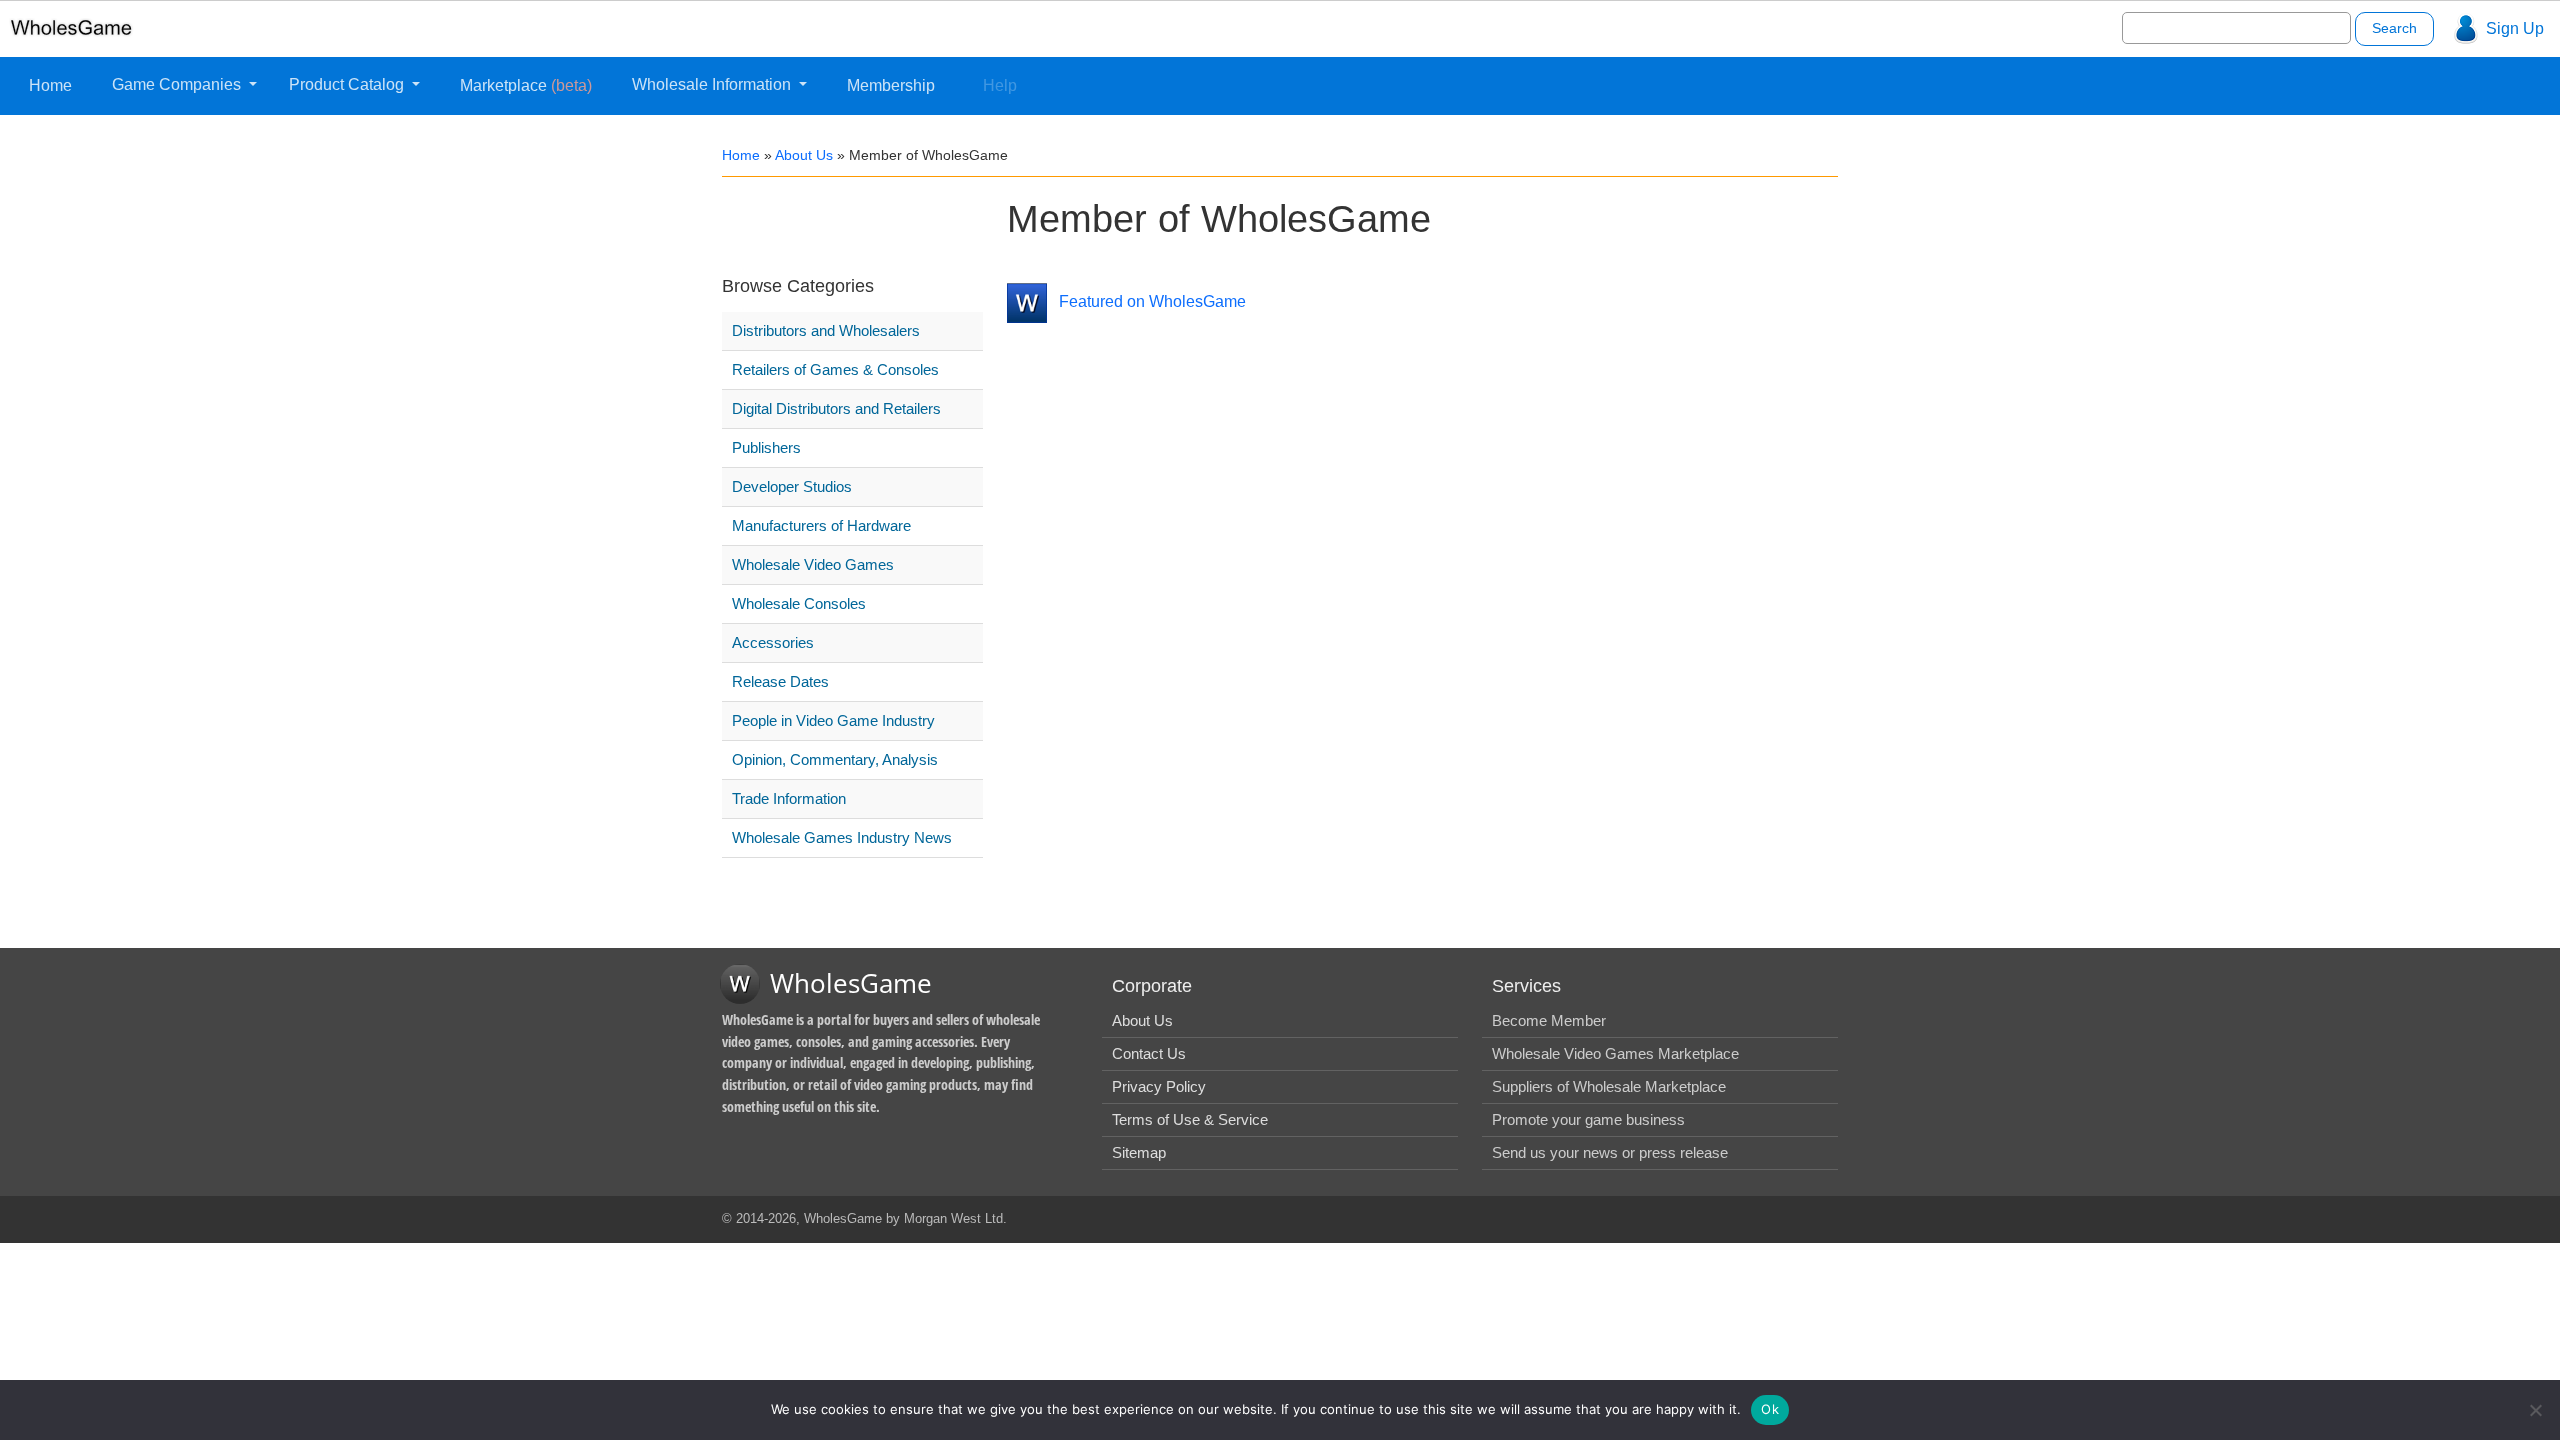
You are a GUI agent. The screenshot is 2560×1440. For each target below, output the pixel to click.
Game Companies (178, 84)
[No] (2535, 1410)
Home (50, 85)
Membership (891, 85)
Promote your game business (1588, 1119)
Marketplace (526, 85)
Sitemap (1139, 1152)
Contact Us (1149, 1053)
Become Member (1549, 1020)
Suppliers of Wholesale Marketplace (1609, 1086)
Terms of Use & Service (1190, 1119)
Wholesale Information (713, 84)
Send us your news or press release (1610, 1152)
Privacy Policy (1159, 1086)
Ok (1770, 1409)
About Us (804, 155)
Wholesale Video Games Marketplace (1615, 1053)
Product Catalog (348, 84)
